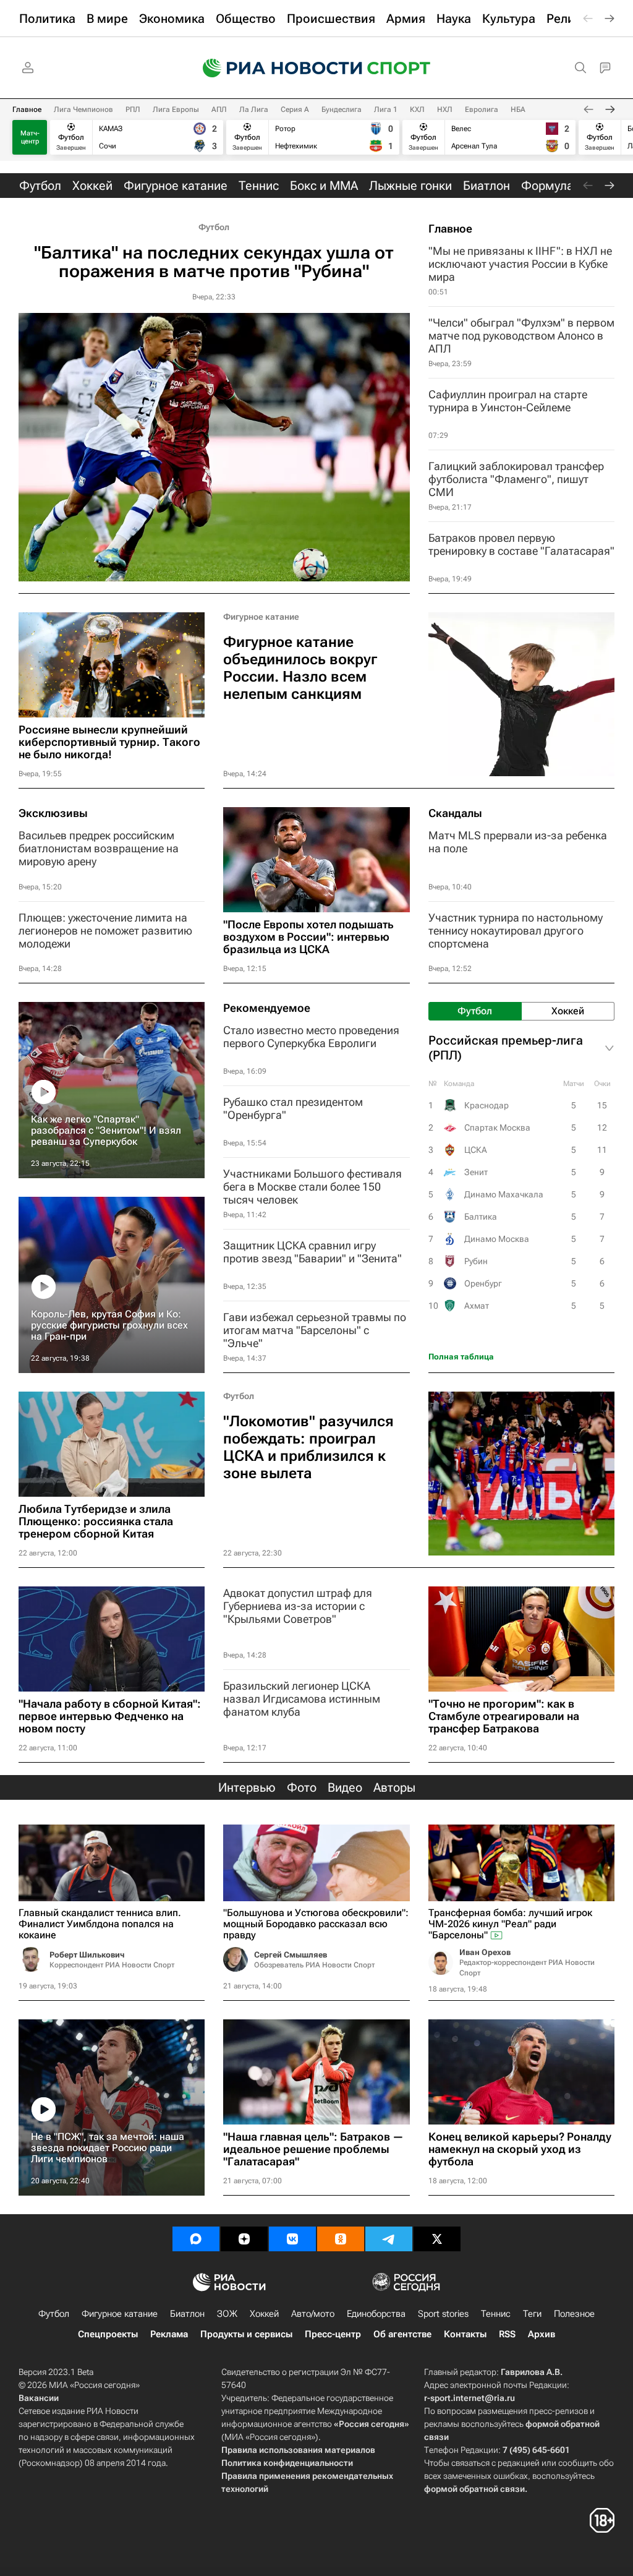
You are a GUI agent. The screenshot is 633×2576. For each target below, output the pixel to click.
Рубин (476, 1261)
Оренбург (483, 1283)
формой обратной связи (474, 2489)
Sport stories (443, 2314)
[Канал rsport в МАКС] (196, 2239)
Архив (542, 2334)
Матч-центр (30, 137)
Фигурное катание (261, 617)
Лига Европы (176, 109)
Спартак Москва (497, 1128)
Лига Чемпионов (83, 109)
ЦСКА (476, 1150)
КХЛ (417, 109)
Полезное (574, 2314)
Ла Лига (254, 109)
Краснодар (486, 1105)
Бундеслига (342, 109)
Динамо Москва (497, 1239)
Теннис (496, 2314)
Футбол (214, 227)
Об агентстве (402, 2334)
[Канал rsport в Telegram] (389, 2239)
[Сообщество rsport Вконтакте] (292, 2239)
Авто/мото (313, 2314)
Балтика (481, 1217)
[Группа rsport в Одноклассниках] (341, 2239)
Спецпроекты (108, 2334)
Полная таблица (461, 1357)
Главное (27, 109)
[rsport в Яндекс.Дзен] (244, 2239)
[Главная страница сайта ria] (274, 68)
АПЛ (219, 109)
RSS (507, 2334)
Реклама (169, 2334)
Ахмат (477, 1306)
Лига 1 (386, 109)
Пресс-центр (333, 2334)
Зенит (476, 1172)
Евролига (482, 109)
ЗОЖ (227, 2314)
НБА (518, 109)
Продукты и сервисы (246, 2334)
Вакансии (39, 2398)
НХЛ (445, 109)
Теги (532, 2314)
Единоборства (376, 2314)
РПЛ (133, 109)
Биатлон (187, 2314)
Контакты (465, 2334)
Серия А (295, 109)
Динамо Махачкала (504, 1194)
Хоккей (264, 2314)
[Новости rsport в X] (437, 2239)
